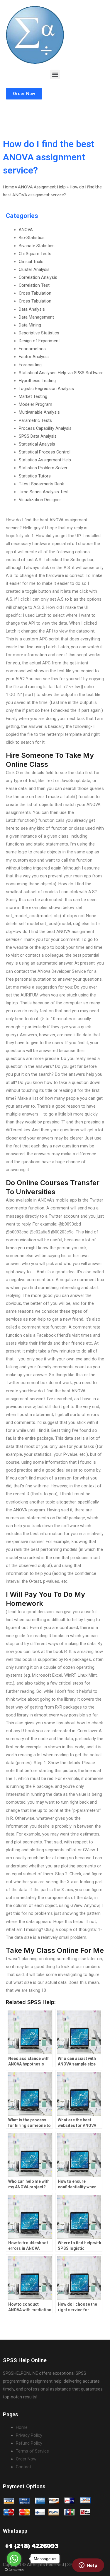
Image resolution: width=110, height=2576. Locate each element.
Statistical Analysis (37, 444)
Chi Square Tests (35, 254)
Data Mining (30, 325)
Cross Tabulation (35, 293)
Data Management (36, 317)
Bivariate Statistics (37, 246)
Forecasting (30, 365)
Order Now (26, 2459)
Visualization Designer (40, 500)
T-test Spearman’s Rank (41, 484)
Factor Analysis (34, 357)
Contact (23, 2467)
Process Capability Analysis (45, 428)
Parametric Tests (35, 420)
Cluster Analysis (34, 269)
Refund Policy (29, 2443)
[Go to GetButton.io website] (14, 2570)
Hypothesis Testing (37, 381)
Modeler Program (35, 404)
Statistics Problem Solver (43, 468)
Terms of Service (32, 2451)
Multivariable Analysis (39, 412)
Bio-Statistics (32, 238)
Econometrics (32, 349)
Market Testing (33, 396)
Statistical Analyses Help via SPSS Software (61, 373)
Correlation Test (34, 285)
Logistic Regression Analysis (46, 389)
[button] (55, 74)
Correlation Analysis (38, 277)
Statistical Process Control (45, 452)
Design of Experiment (39, 341)
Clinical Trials (31, 262)
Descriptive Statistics (39, 333)
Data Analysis (32, 309)
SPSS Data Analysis (38, 436)
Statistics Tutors (35, 476)
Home (9, 187)
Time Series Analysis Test (44, 492)
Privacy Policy (29, 2435)
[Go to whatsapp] (14, 2559)
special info (63, 544)
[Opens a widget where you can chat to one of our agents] (88, 2566)
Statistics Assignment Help (45, 460)
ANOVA (26, 230)
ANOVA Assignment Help (42, 187)
